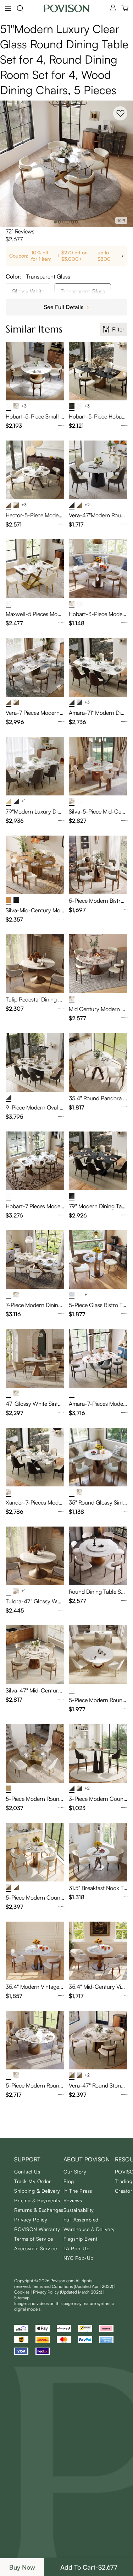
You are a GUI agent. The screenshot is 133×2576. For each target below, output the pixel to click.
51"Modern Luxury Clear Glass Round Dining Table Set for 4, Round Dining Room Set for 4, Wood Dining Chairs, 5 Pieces (64, 59)
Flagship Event (81, 2239)
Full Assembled (81, 2219)
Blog (69, 2181)
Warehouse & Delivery (89, 2229)
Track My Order (32, 2181)
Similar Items (34, 329)
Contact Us (27, 2172)
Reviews (73, 2200)
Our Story (75, 2172)
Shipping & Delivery (37, 2191)
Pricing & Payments (37, 2200)
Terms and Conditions (73, 2286)
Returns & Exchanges (39, 2210)
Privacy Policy (31, 2219)
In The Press (78, 2191)
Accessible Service (35, 2248)
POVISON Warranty (37, 2229)
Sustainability (79, 2210)
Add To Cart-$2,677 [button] (89, 2567)
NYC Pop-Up (79, 2258)
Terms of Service (34, 2239)
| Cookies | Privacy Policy (65, 2289)
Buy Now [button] (22, 2567)
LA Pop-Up (77, 2248)
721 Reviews (20, 231)
